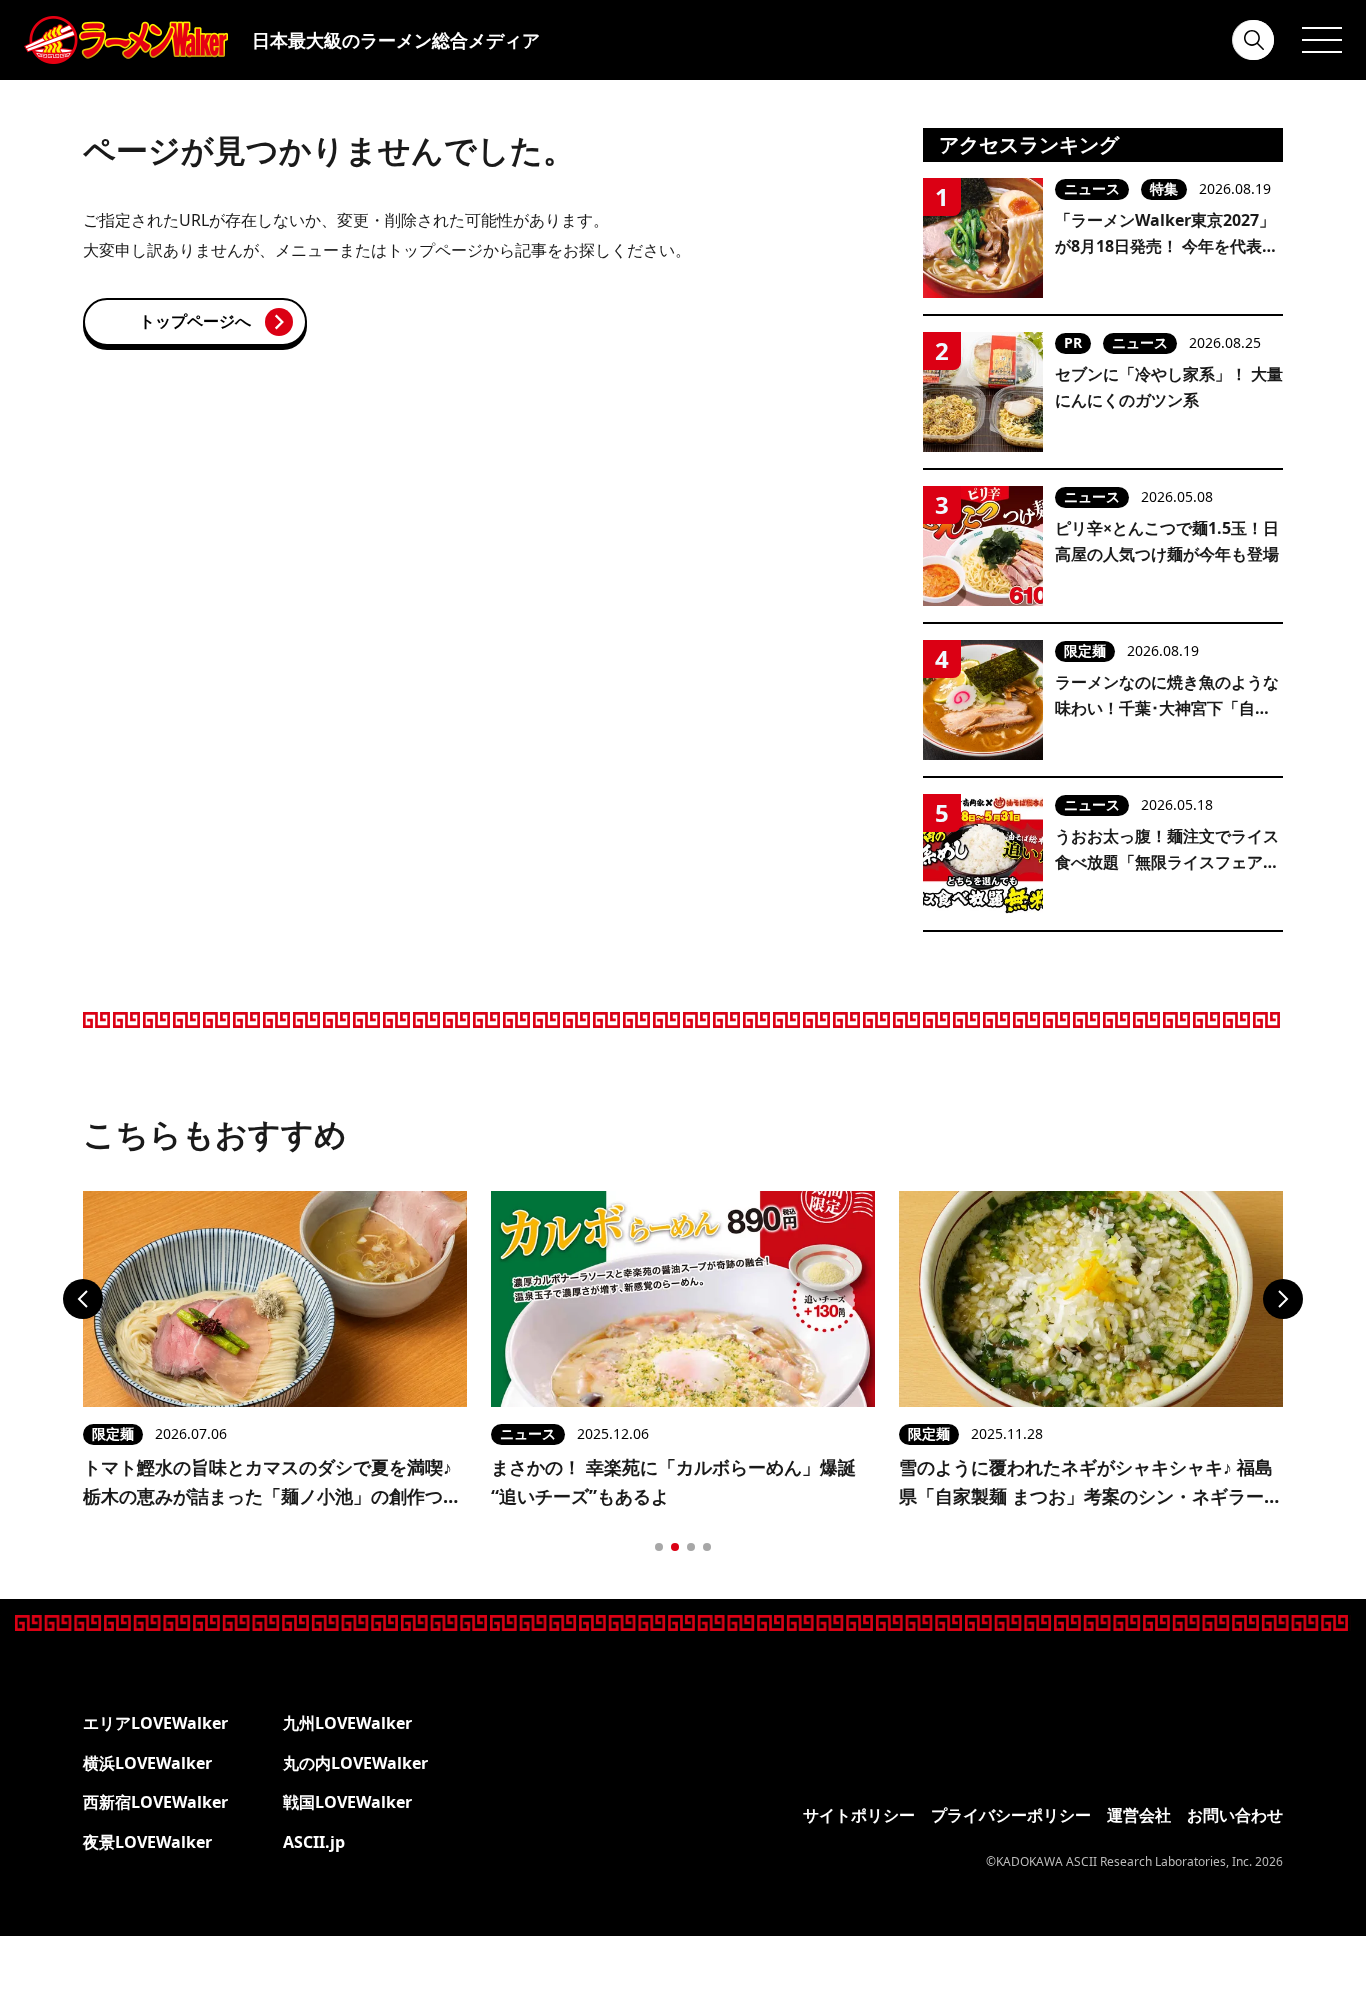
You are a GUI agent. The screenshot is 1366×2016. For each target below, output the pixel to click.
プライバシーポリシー (1011, 1815)
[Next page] (1283, 1299)
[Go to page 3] (691, 1547)
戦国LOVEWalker (347, 1802)
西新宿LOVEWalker (155, 1802)
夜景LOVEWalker (147, 1842)
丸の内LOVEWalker (355, 1763)
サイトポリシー (859, 1815)
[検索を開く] (1254, 40)
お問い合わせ (1235, 1815)
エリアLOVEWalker (155, 1723)
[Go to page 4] (707, 1547)
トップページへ (195, 321)
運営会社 (1139, 1815)
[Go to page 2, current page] (675, 1547)
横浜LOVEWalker (147, 1763)
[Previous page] (83, 1299)
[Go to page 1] (659, 1547)
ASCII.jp (314, 1842)
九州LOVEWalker (347, 1723)
